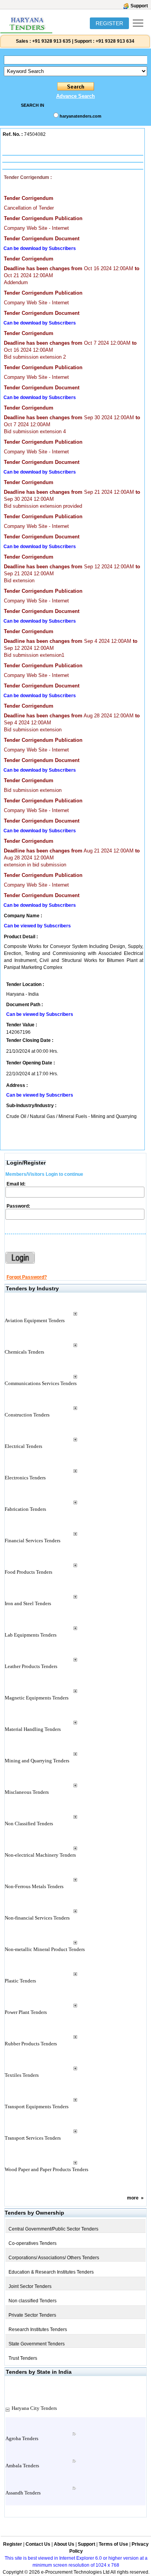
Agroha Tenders (22, 2438)
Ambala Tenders (22, 2466)
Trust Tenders (23, 2358)
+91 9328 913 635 (51, 41)
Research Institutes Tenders (38, 2330)
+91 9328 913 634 (115, 41)
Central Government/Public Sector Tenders (53, 2229)
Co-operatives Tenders (33, 2243)
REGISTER (109, 23)
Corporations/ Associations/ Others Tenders (54, 2258)
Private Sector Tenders (32, 2315)
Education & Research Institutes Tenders (51, 2272)
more (133, 2198)
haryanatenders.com (81, 116)
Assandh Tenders (23, 2493)
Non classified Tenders (33, 2301)
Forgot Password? (27, 1277)
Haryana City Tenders (34, 2408)
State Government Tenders (37, 2344)
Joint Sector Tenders (30, 2286)
